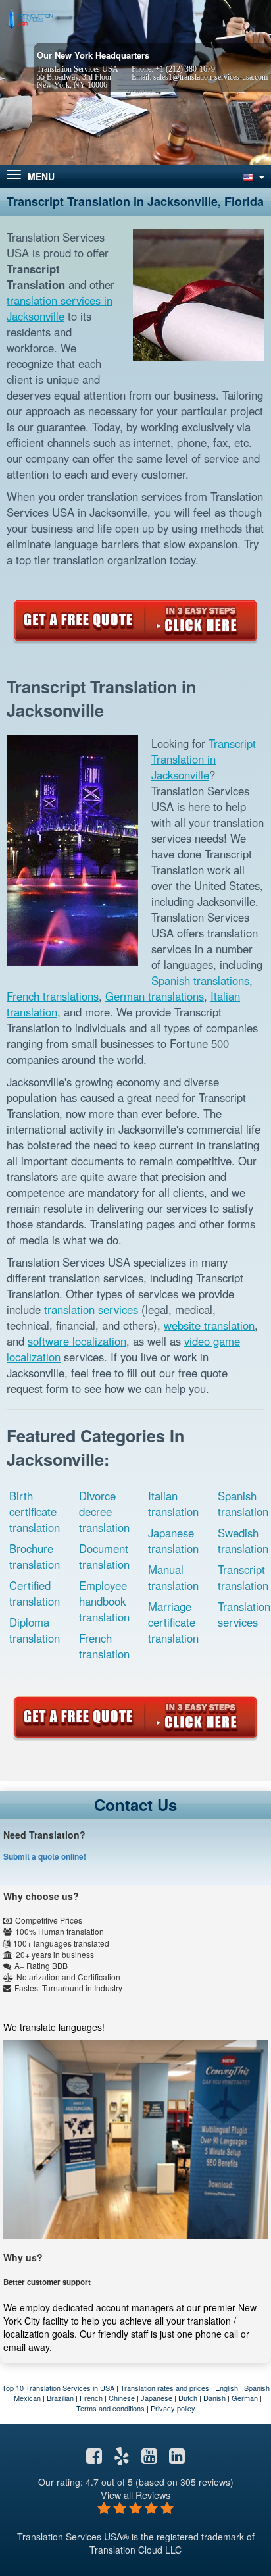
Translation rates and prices (165, 2388)
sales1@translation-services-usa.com (210, 77)
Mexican (27, 2398)
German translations (155, 996)
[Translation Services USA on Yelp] (122, 2459)
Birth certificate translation (35, 1511)
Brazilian (60, 2398)
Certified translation (35, 1593)
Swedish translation (243, 1540)
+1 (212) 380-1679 (185, 69)
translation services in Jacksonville (60, 308)
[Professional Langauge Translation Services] (30, 18)
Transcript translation (243, 1577)
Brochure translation (35, 1556)
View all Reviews (135, 2495)
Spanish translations (200, 980)
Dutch (188, 2398)
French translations (53, 996)
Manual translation (173, 1577)
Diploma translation (35, 1630)
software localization (77, 1341)
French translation (104, 1646)
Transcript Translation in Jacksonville (204, 759)
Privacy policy (173, 2408)
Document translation (104, 1556)
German (245, 2398)
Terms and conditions (111, 2408)
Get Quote (135, 621)
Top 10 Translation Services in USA (58, 2388)
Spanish (257, 2388)
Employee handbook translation (104, 1601)
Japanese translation (173, 1540)
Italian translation (173, 1504)
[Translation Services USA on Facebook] (94, 2459)
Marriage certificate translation (173, 1622)
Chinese (122, 2398)
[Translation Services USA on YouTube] (149, 2459)
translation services (91, 1309)
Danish (214, 2398)
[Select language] (253, 176)
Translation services (244, 1614)
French (91, 2398)
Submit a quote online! (45, 1856)
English (227, 2388)
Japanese (157, 2398)
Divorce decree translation (104, 1511)
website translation (209, 1325)
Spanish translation (243, 1504)
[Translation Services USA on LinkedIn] (177, 2459)
